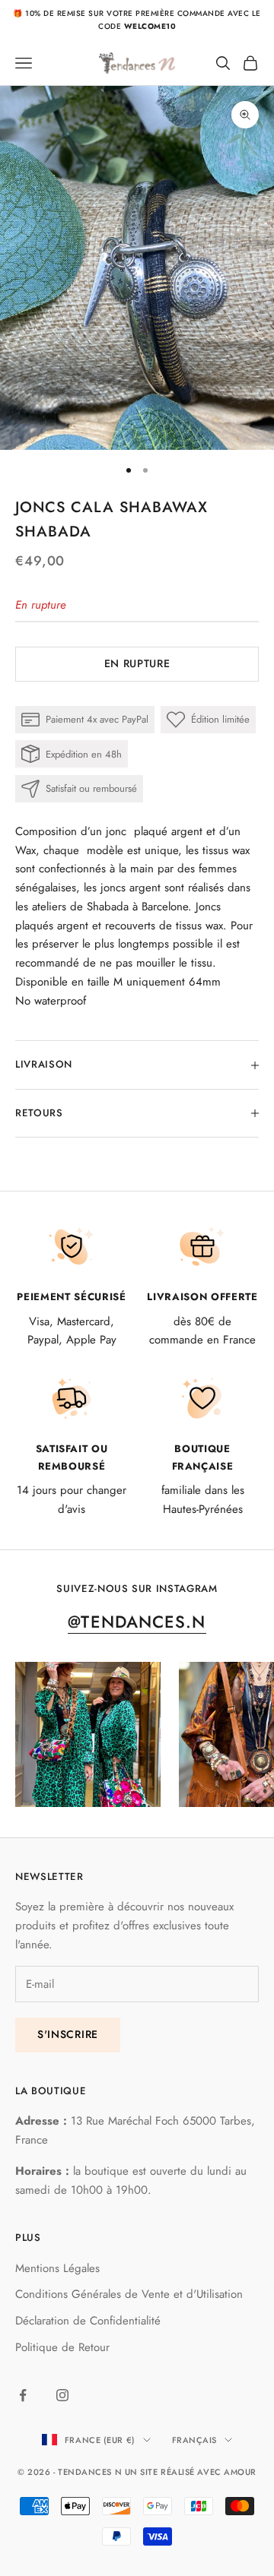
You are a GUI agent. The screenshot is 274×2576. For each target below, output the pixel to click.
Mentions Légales (57, 2268)
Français (194, 2440)
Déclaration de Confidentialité (88, 2321)
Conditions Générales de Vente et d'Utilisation (129, 2294)
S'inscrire (68, 2034)
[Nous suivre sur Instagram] (62, 2395)
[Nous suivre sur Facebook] (23, 2395)
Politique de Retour (62, 2347)
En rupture (137, 663)
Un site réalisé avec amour (191, 2472)
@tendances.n (137, 1622)
